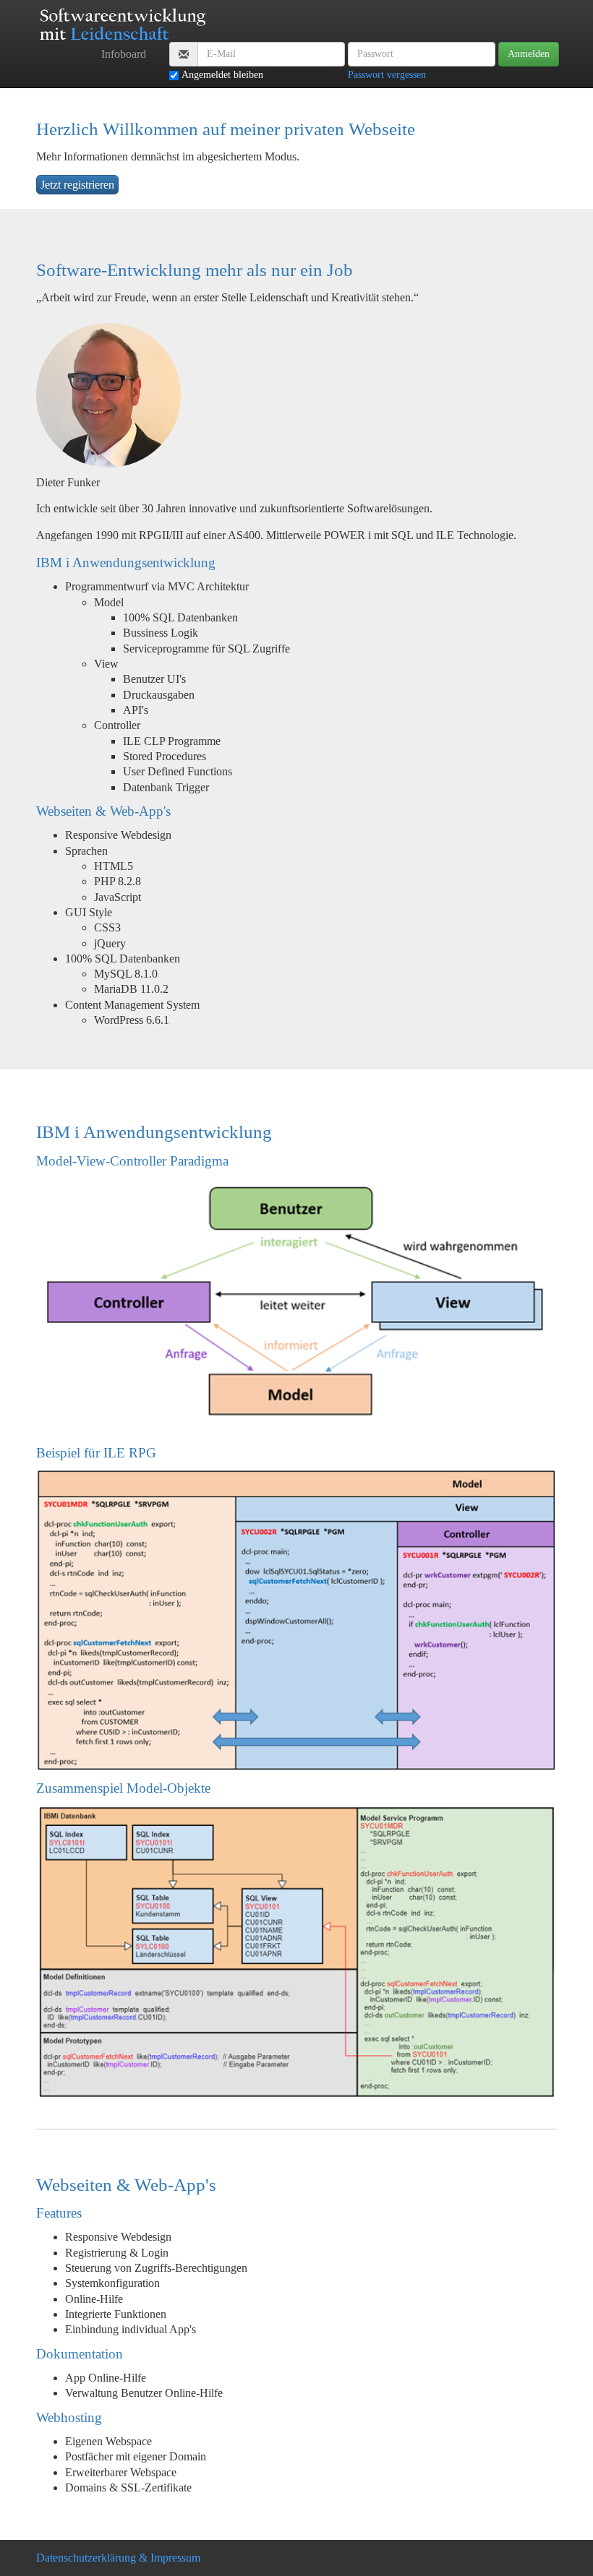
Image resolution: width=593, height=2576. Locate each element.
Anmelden (529, 54)
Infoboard (124, 54)
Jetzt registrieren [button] (77, 185)
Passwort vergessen (387, 75)
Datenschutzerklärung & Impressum (118, 2558)
